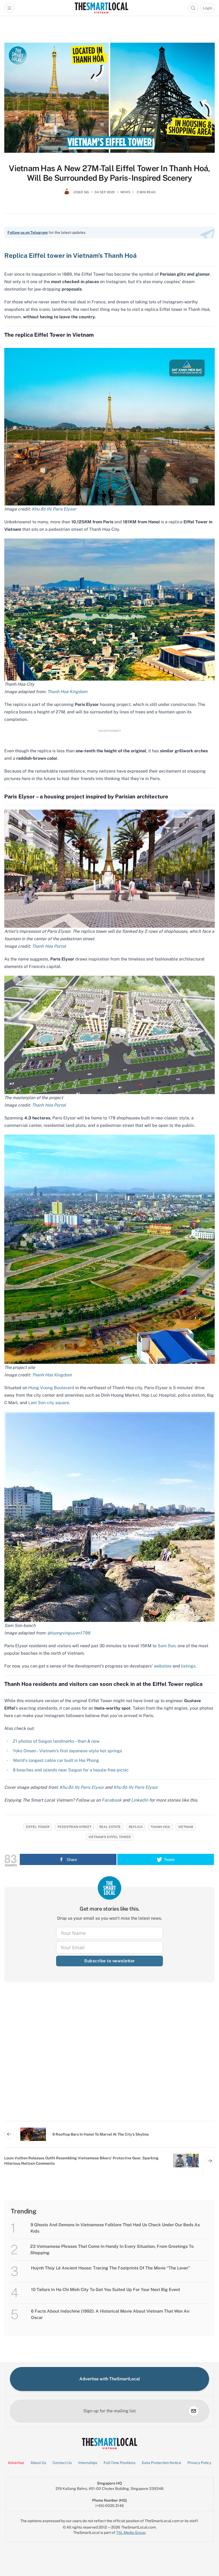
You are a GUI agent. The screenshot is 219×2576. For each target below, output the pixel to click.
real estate (110, 1827)
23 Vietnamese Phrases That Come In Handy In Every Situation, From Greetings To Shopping (112, 2250)
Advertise (16, 2463)
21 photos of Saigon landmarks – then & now (56, 1741)
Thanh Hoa (160, 1827)
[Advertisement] (109, 2056)
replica (136, 1827)
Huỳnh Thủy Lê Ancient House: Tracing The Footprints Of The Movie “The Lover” (110, 2268)
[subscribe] (194, 2411)
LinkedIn (140, 1800)
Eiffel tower (38, 1827)
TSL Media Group (131, 2533)
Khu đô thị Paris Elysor (54, 509)
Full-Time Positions (120, 2463)
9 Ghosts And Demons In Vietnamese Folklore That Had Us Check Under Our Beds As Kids (115, 2228)
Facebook (112, 1800)
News (125, 192)
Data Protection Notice (161, 2463)
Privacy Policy (199, 2463)
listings (188, 1666)
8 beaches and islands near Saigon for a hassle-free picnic (71, 1770)
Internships (88, 2463)
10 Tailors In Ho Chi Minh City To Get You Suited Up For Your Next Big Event (105, 2290)
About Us (38, 2463)
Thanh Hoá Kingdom (67, 692)
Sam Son (167, 1646)
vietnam (186, 1827)
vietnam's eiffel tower (109, 1837)
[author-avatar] (67, 194)
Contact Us (62, 2463)
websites (163, 1666)
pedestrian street (74, 1827)
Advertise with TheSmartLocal (110, 2379)
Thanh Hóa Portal (49, 946)
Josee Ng (81, 192)
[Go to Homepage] (101, 8)
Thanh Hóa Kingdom (52, 1375)
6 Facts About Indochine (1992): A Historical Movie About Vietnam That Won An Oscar (110, 2314)
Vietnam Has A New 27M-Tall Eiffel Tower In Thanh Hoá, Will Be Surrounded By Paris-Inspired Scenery (109, 173)
